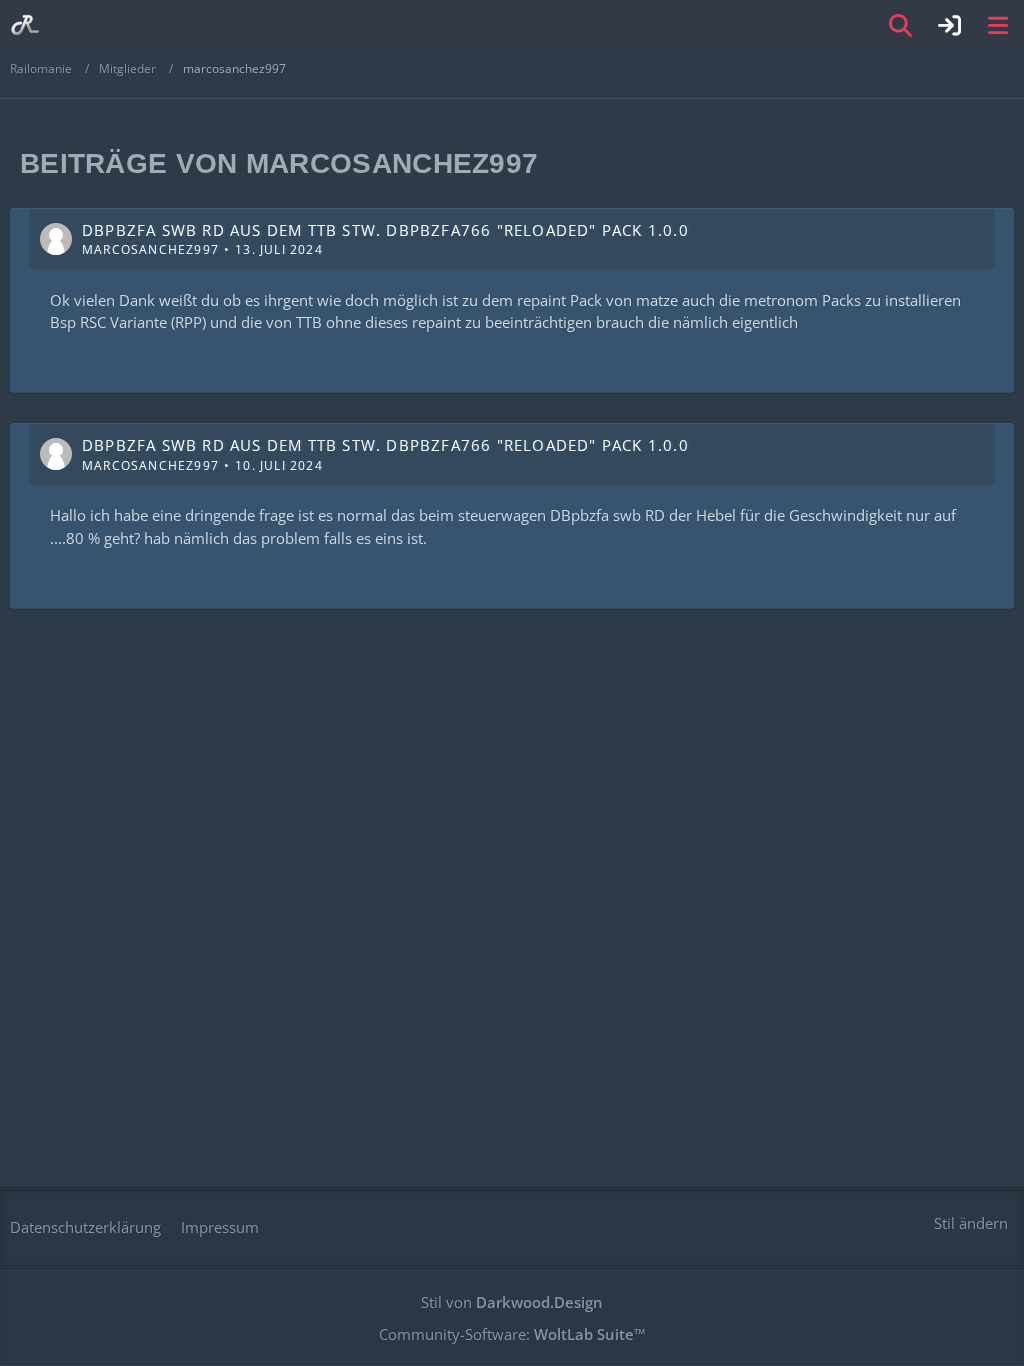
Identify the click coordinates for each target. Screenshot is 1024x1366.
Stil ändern (971, 1223)
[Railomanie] (25, 25)
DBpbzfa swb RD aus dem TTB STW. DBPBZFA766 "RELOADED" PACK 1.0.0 (385, 230)
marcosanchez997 (150, 249)
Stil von (512, 1302)
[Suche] (901, 25)
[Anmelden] (950, 25)
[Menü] (998, 25)
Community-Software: (512, 1334)
